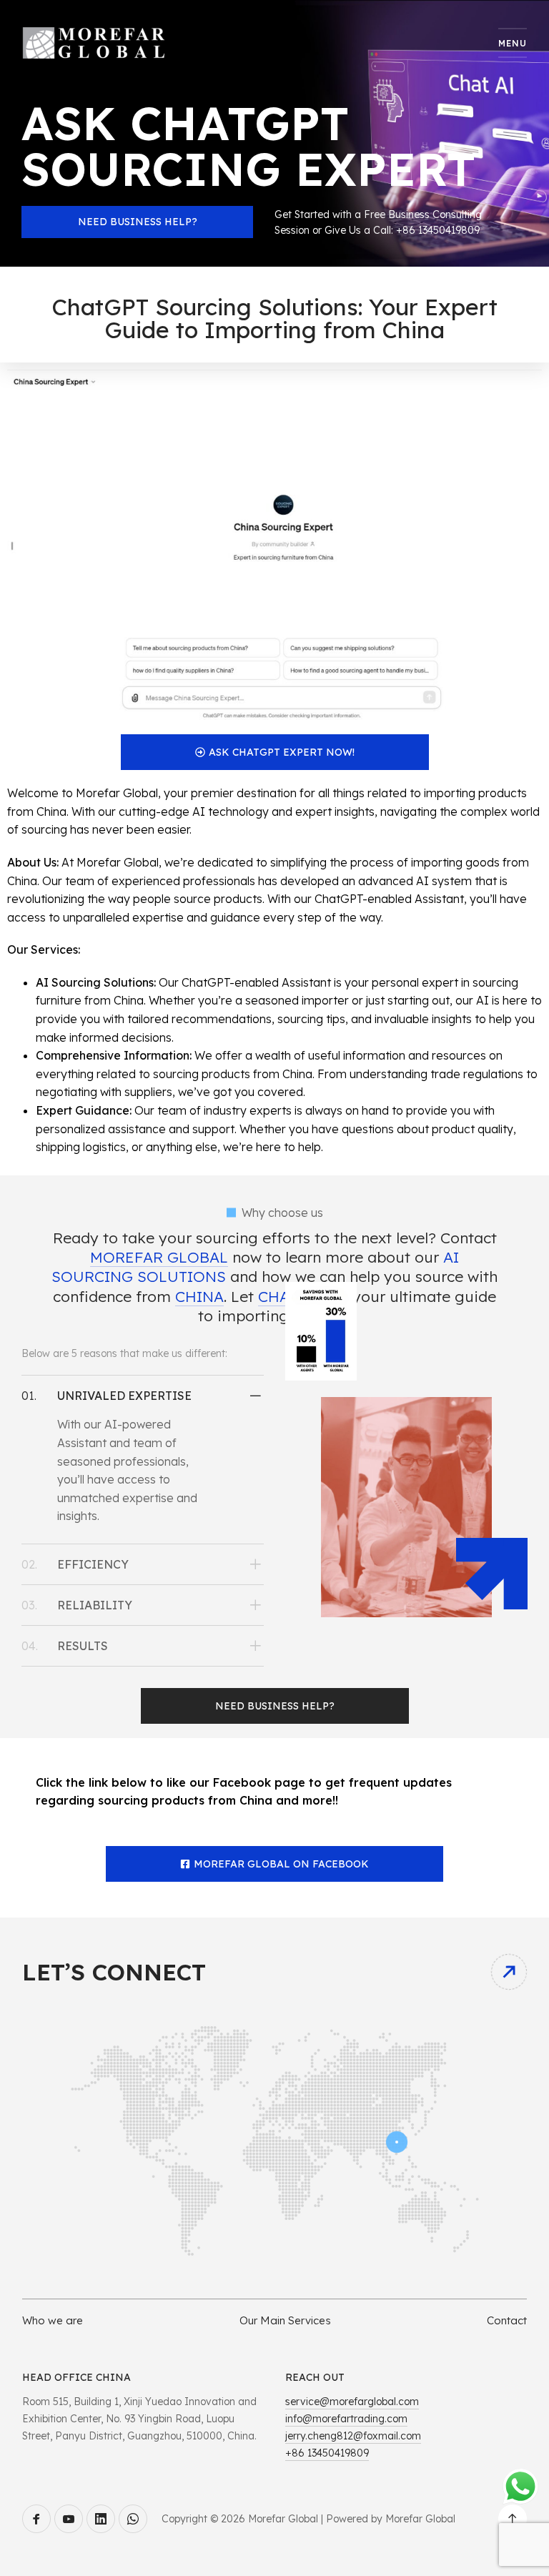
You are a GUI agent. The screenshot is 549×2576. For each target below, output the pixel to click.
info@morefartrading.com (346, 2419)
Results (83, 1646)
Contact (507, 2320)
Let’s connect (114, 1972)
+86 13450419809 (327, 2453)
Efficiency (93, 1564)
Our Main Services (285, 2320)
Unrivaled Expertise (124, 1396)
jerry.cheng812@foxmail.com (353, 2436)
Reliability (95, 1605)
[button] (143, 1396)
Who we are (53, 2320)
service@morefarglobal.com (352, 2402)
